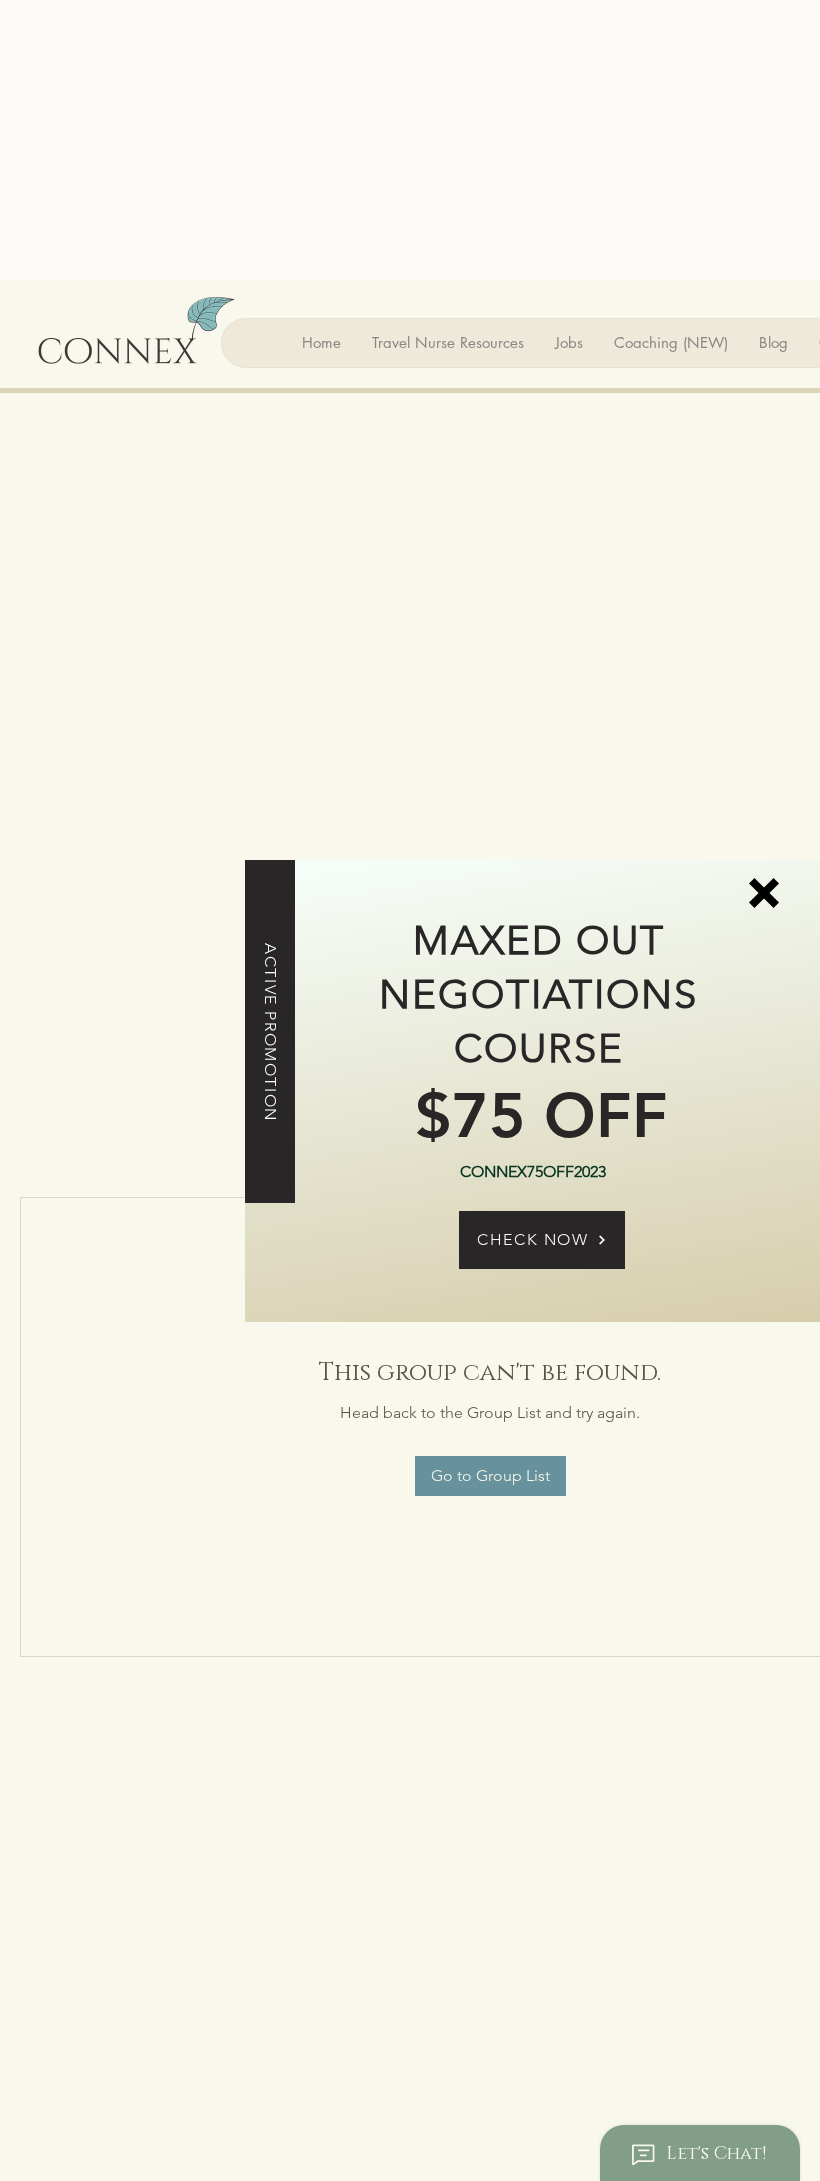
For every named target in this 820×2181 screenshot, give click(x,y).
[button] (764, 893)
